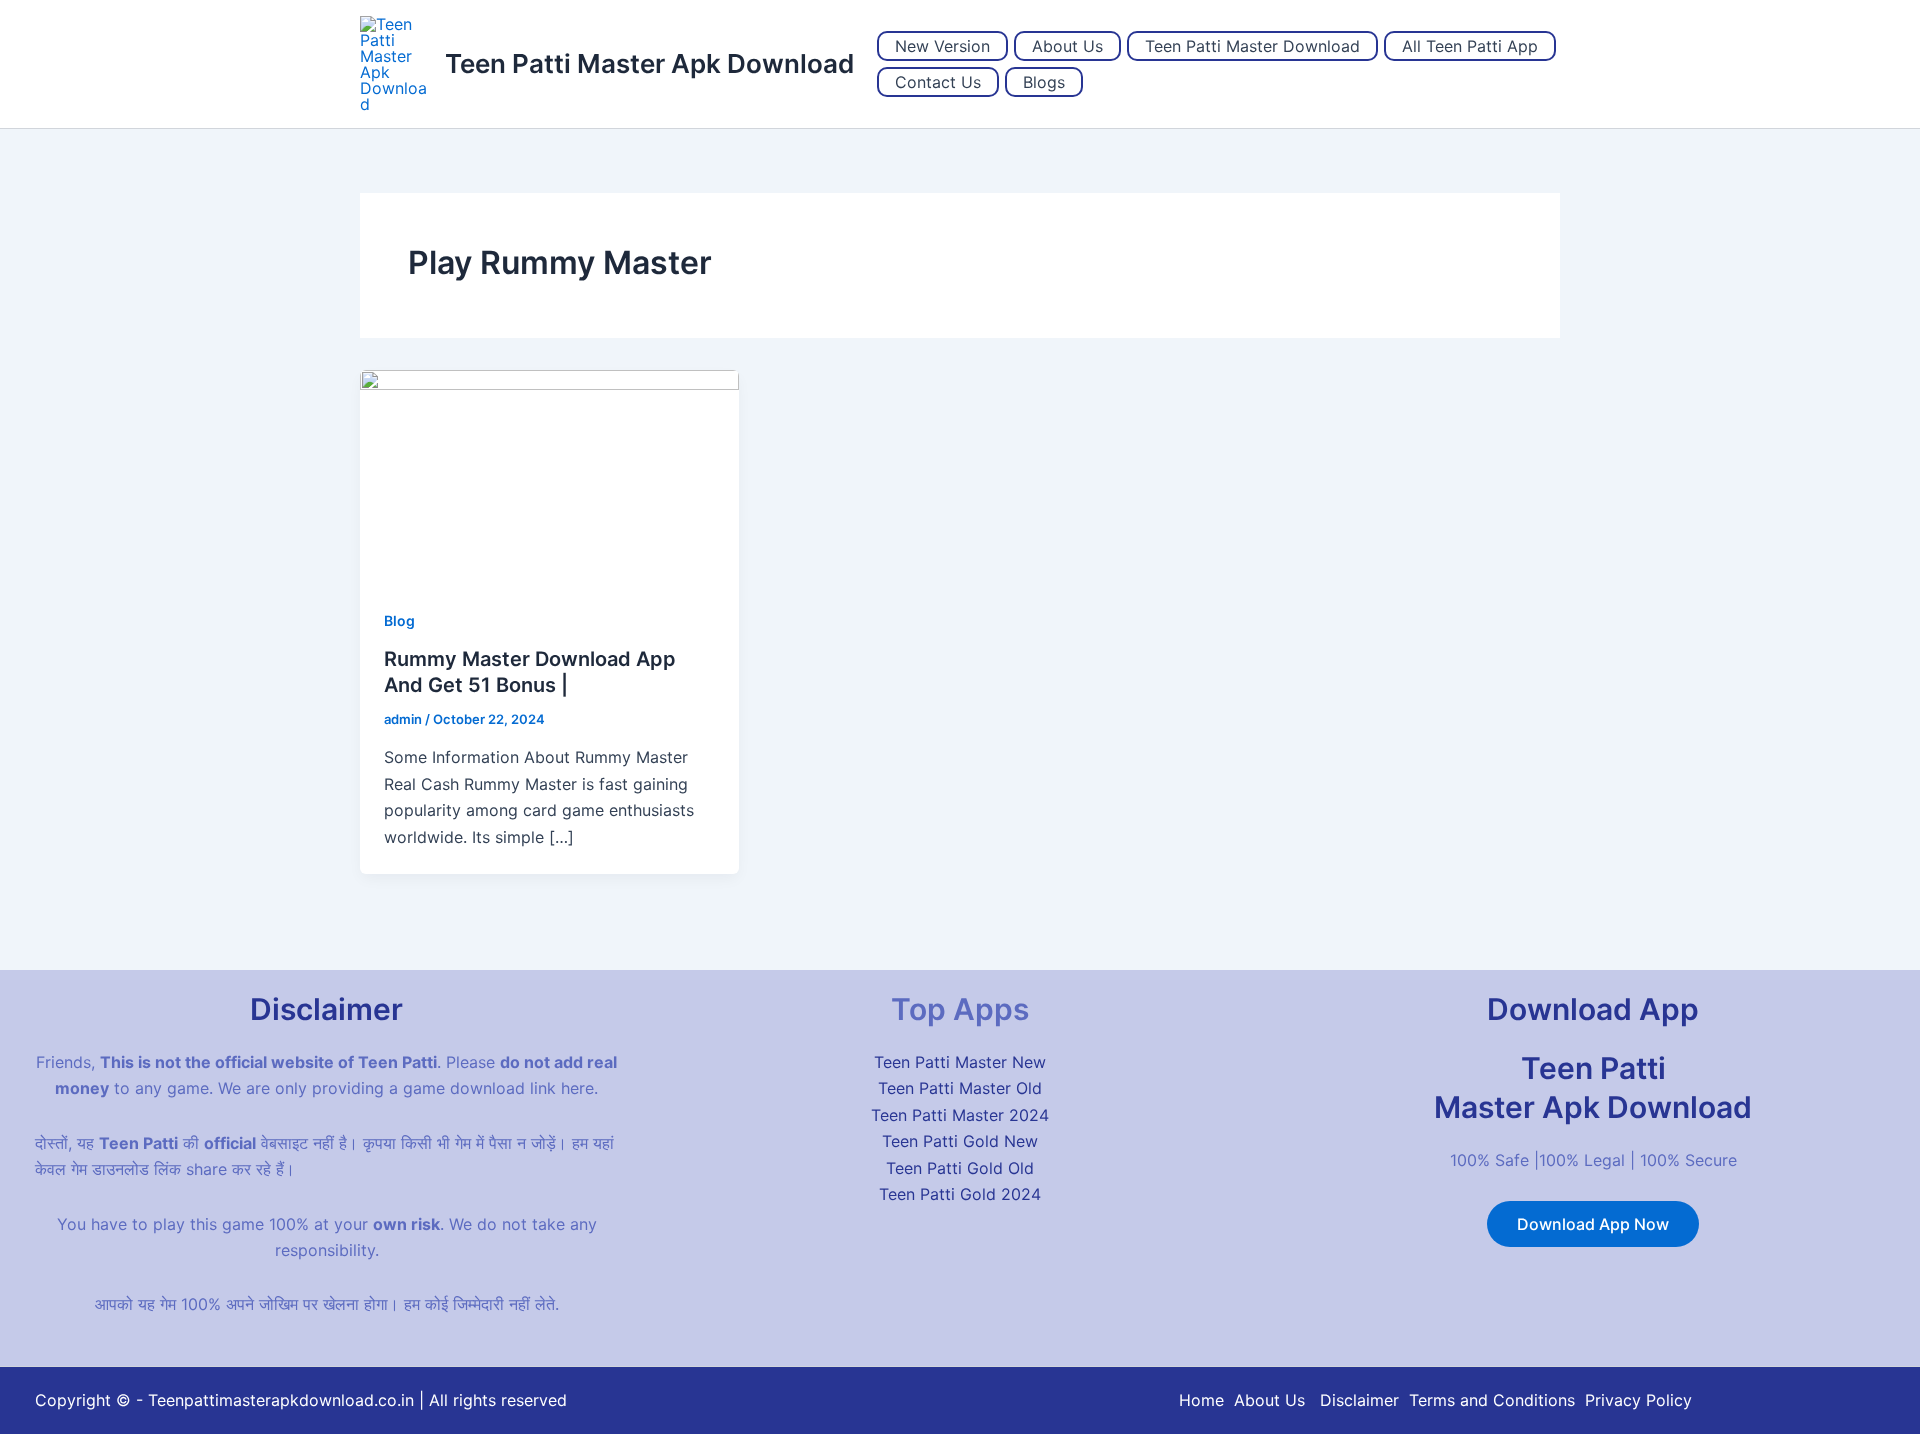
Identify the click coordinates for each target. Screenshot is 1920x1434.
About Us (1067, 46)
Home (1201, 1400)
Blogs (1044, 82)
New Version (942, 46)
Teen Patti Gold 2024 (960, 1194)
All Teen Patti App (1470, 46)
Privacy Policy (1638, 1400)
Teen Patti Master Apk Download (649, 63)
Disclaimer (1359, 1400)
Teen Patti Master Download (1252, 46)
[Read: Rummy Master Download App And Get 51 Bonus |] (549, 475)
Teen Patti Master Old (960, 1088)
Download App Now (1593, 1224)
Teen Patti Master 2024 (960, 1115)
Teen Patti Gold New (960, 1141)
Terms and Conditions (1492, 1400)
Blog (399, 620)
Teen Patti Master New (960, 1062)
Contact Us (938, 82)
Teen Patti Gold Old (960, 1168)
